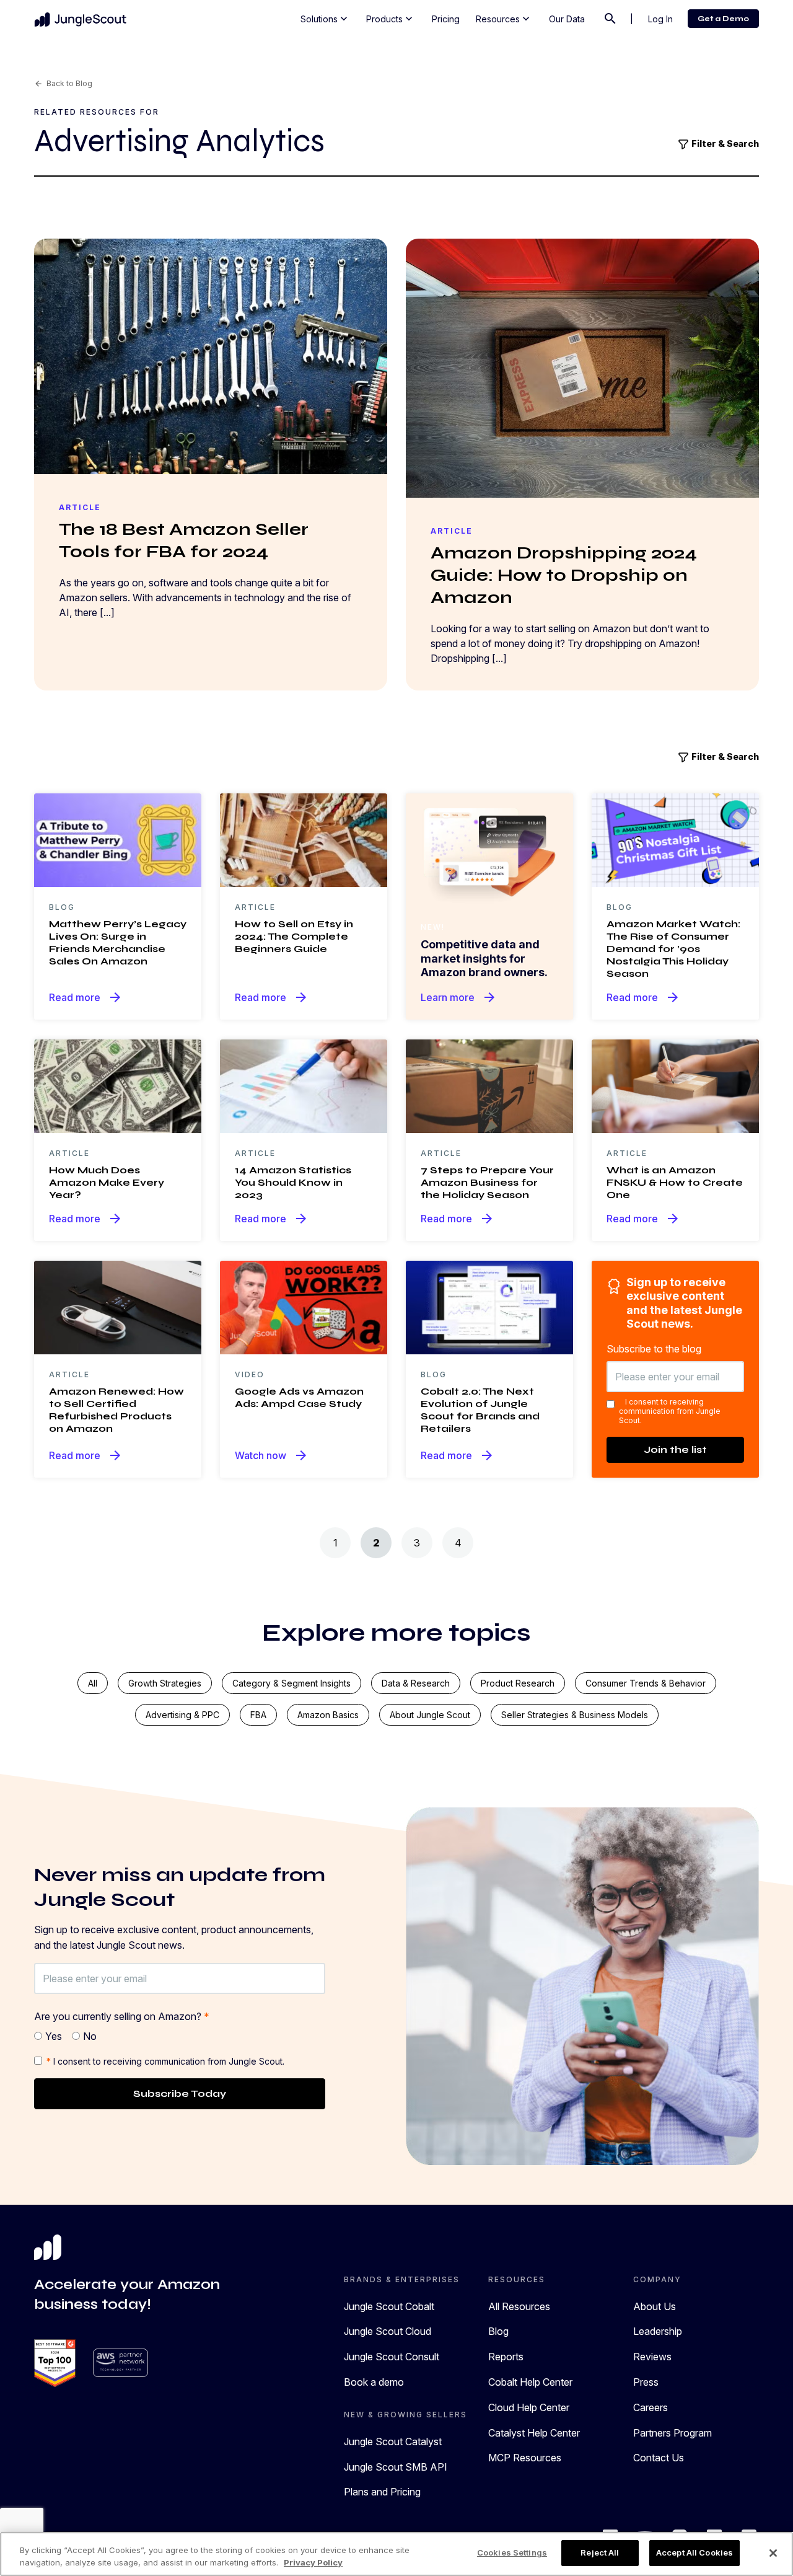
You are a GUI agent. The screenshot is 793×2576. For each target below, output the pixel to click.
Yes (54, 2036)
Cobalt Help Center (530, 2382)
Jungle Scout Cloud (388, 2331)
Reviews (652, 2357)
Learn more (459, 997)
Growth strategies (165, 1683)
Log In (660, 19)
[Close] (773, 2553)
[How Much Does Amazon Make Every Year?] (118, 1085)
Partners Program (673, 2433)
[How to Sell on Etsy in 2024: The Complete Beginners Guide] (304, 839)
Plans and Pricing (382, 2492)
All (93, 1683)
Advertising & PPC (182, 1715)
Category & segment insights (291, 1683)
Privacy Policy (313, 2562)
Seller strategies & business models (575, 1715)
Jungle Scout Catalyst (393, 2441)
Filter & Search (724, 143)
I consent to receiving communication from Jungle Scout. (670, 1411)
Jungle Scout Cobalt (389, 2306)
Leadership (658, 2331)
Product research (518, 1683)
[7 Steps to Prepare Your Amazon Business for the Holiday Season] (489, 1085)
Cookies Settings (512, 2552)
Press (646, 2382)
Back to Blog (63, 83)
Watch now (272, 1455)
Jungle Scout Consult (392, 2357)
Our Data (567, 19)
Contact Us (659, 2458)
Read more (86, 997)
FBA (258, 1715)
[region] (396, 2554)
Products (391, 19)
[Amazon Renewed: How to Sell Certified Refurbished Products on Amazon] (118, 1307)
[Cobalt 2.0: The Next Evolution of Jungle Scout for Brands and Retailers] (489, 1307)
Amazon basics (328, 1715)
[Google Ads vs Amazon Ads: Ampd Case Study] (304, 1307)
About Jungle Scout (430, 1715)
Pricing (446, 19)
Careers (651, 2407)
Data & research (416, 1683)
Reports (506, 2357)
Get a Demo (723, 19)
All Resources (519, 2306)
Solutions (325, 19)
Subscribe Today (180, 2093)
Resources (504, 19)
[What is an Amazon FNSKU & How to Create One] (675, 1085)
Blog (498, 2331)
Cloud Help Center (529, 2407)
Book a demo (374, 2382)
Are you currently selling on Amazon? (122, 2016)
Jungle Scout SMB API (396, 2467)
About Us (655, 2306)
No (90, 2036)
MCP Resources (525, 2458)
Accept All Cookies (694, 2552)
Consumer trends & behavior (646, 1683)
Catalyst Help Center (534, 2433)
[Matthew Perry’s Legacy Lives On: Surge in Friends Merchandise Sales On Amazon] (118, 839)
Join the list (675, 1449)
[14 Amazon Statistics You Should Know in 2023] (304, 1085)
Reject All (600, 2552)
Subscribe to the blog (654, 1349)
